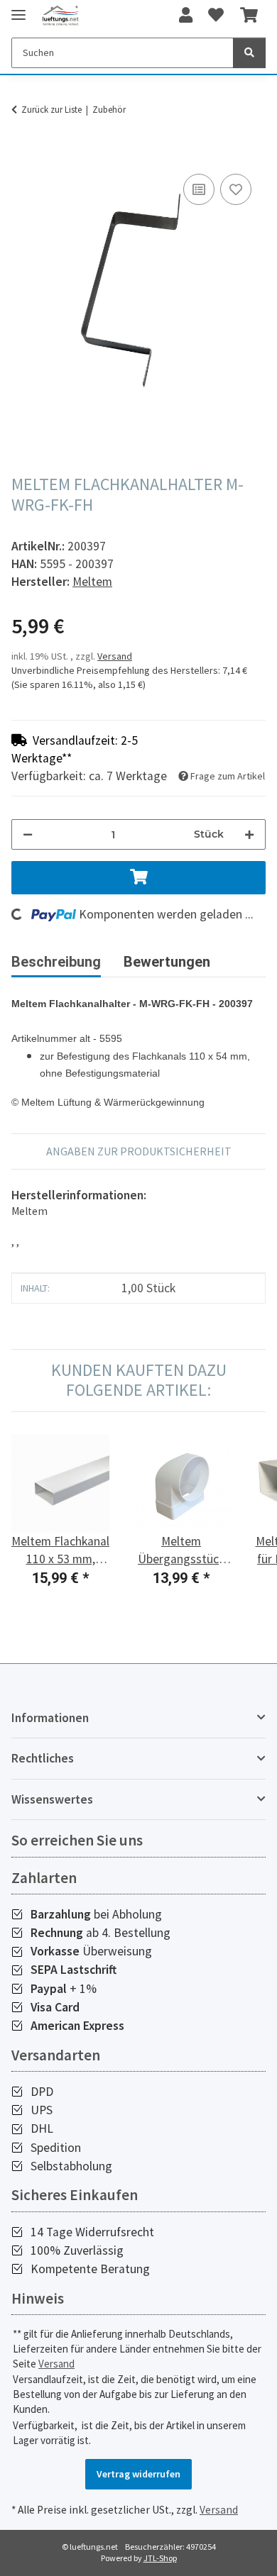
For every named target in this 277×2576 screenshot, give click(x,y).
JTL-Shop (160, 2558)
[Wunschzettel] (216, 16)
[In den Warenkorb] (23, 155)
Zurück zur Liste (51, 110)
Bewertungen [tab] (167, 962)
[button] (186, 16)
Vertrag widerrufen (138, 2474)
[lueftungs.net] (60, 16)
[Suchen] (249, 53)
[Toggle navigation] (18, 9)
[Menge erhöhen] (249, 834)
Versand (115, 656)
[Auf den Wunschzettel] (236, 189)
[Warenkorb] (249, 16)
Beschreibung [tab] (56, 962)
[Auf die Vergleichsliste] (199, 189)
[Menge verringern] (28, 834)
